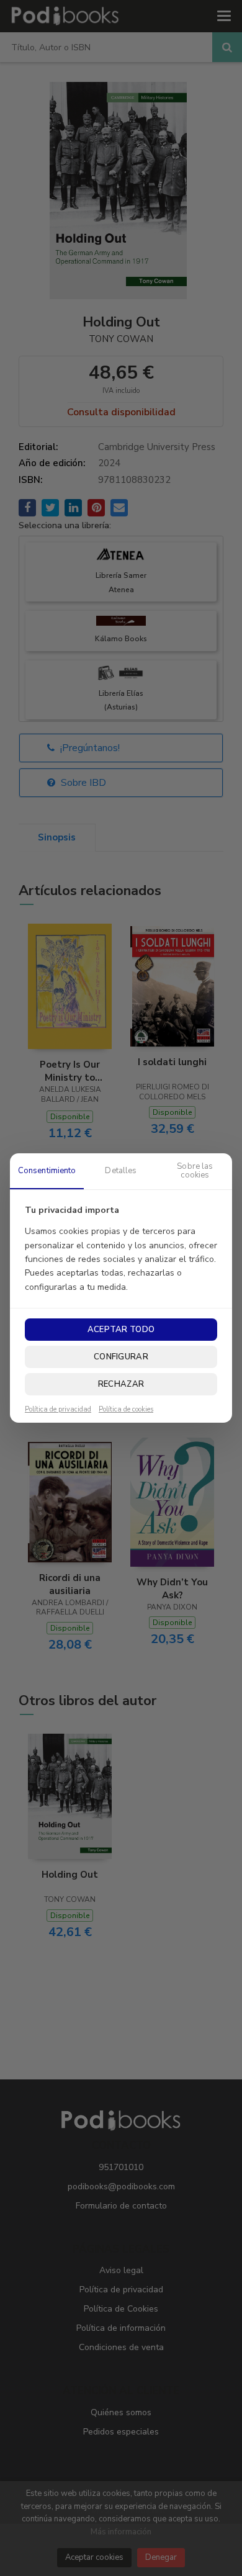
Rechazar (121, 1384)
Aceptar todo (121, 1330)
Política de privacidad (58, 1410)
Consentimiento (47, 1171)
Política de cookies (126, 1410)
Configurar (121, 1357)
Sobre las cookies (195, 1171)
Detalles (121, 1171)
